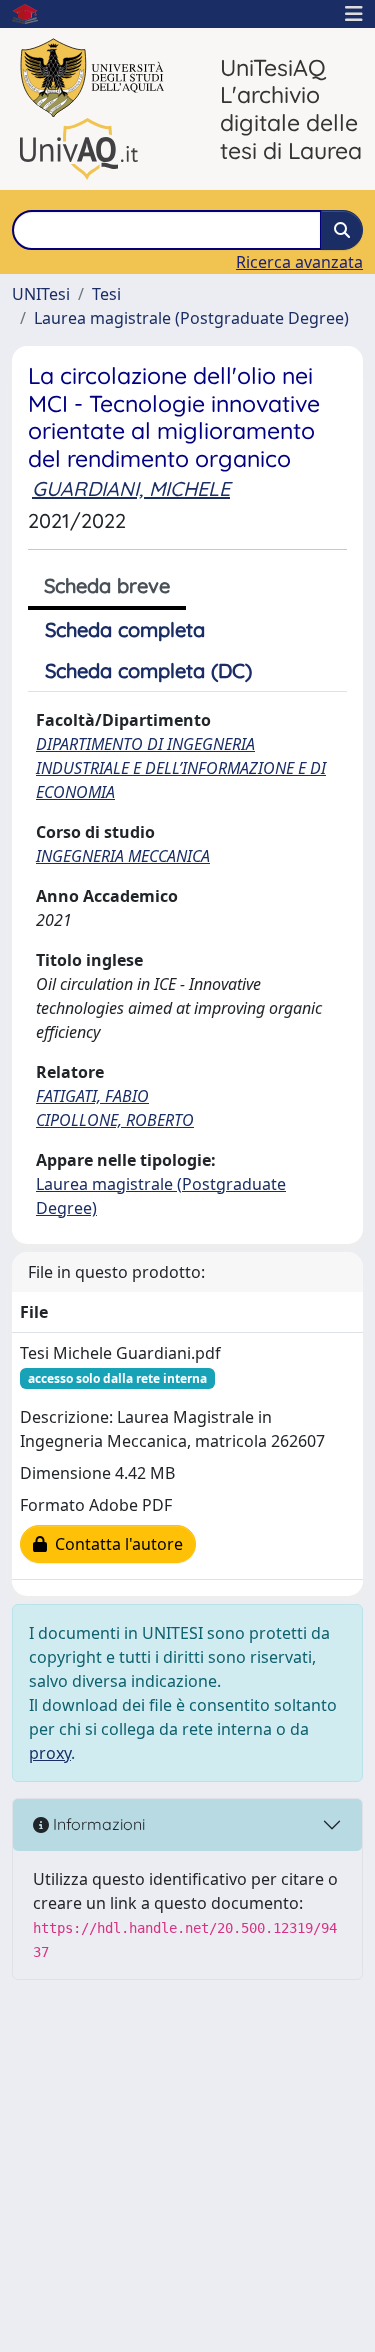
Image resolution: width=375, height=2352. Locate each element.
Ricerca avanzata (299, 262)
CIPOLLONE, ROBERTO (115, 1120)
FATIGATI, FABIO (92, 1096)
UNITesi (41, 294)
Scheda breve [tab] (107, 585)
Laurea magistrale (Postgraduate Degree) (191, 318)
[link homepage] (33, 14)
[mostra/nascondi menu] (354, 14)
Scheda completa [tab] (125, 629)
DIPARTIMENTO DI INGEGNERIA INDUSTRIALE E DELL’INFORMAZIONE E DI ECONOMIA (181, 768)
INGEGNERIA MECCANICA (123, 856)
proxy (50, 1753)
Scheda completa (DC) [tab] (148, 670)
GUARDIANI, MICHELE (131, 488)
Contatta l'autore (115, 1544)
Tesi (106, 294)
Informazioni (97, 1824)
